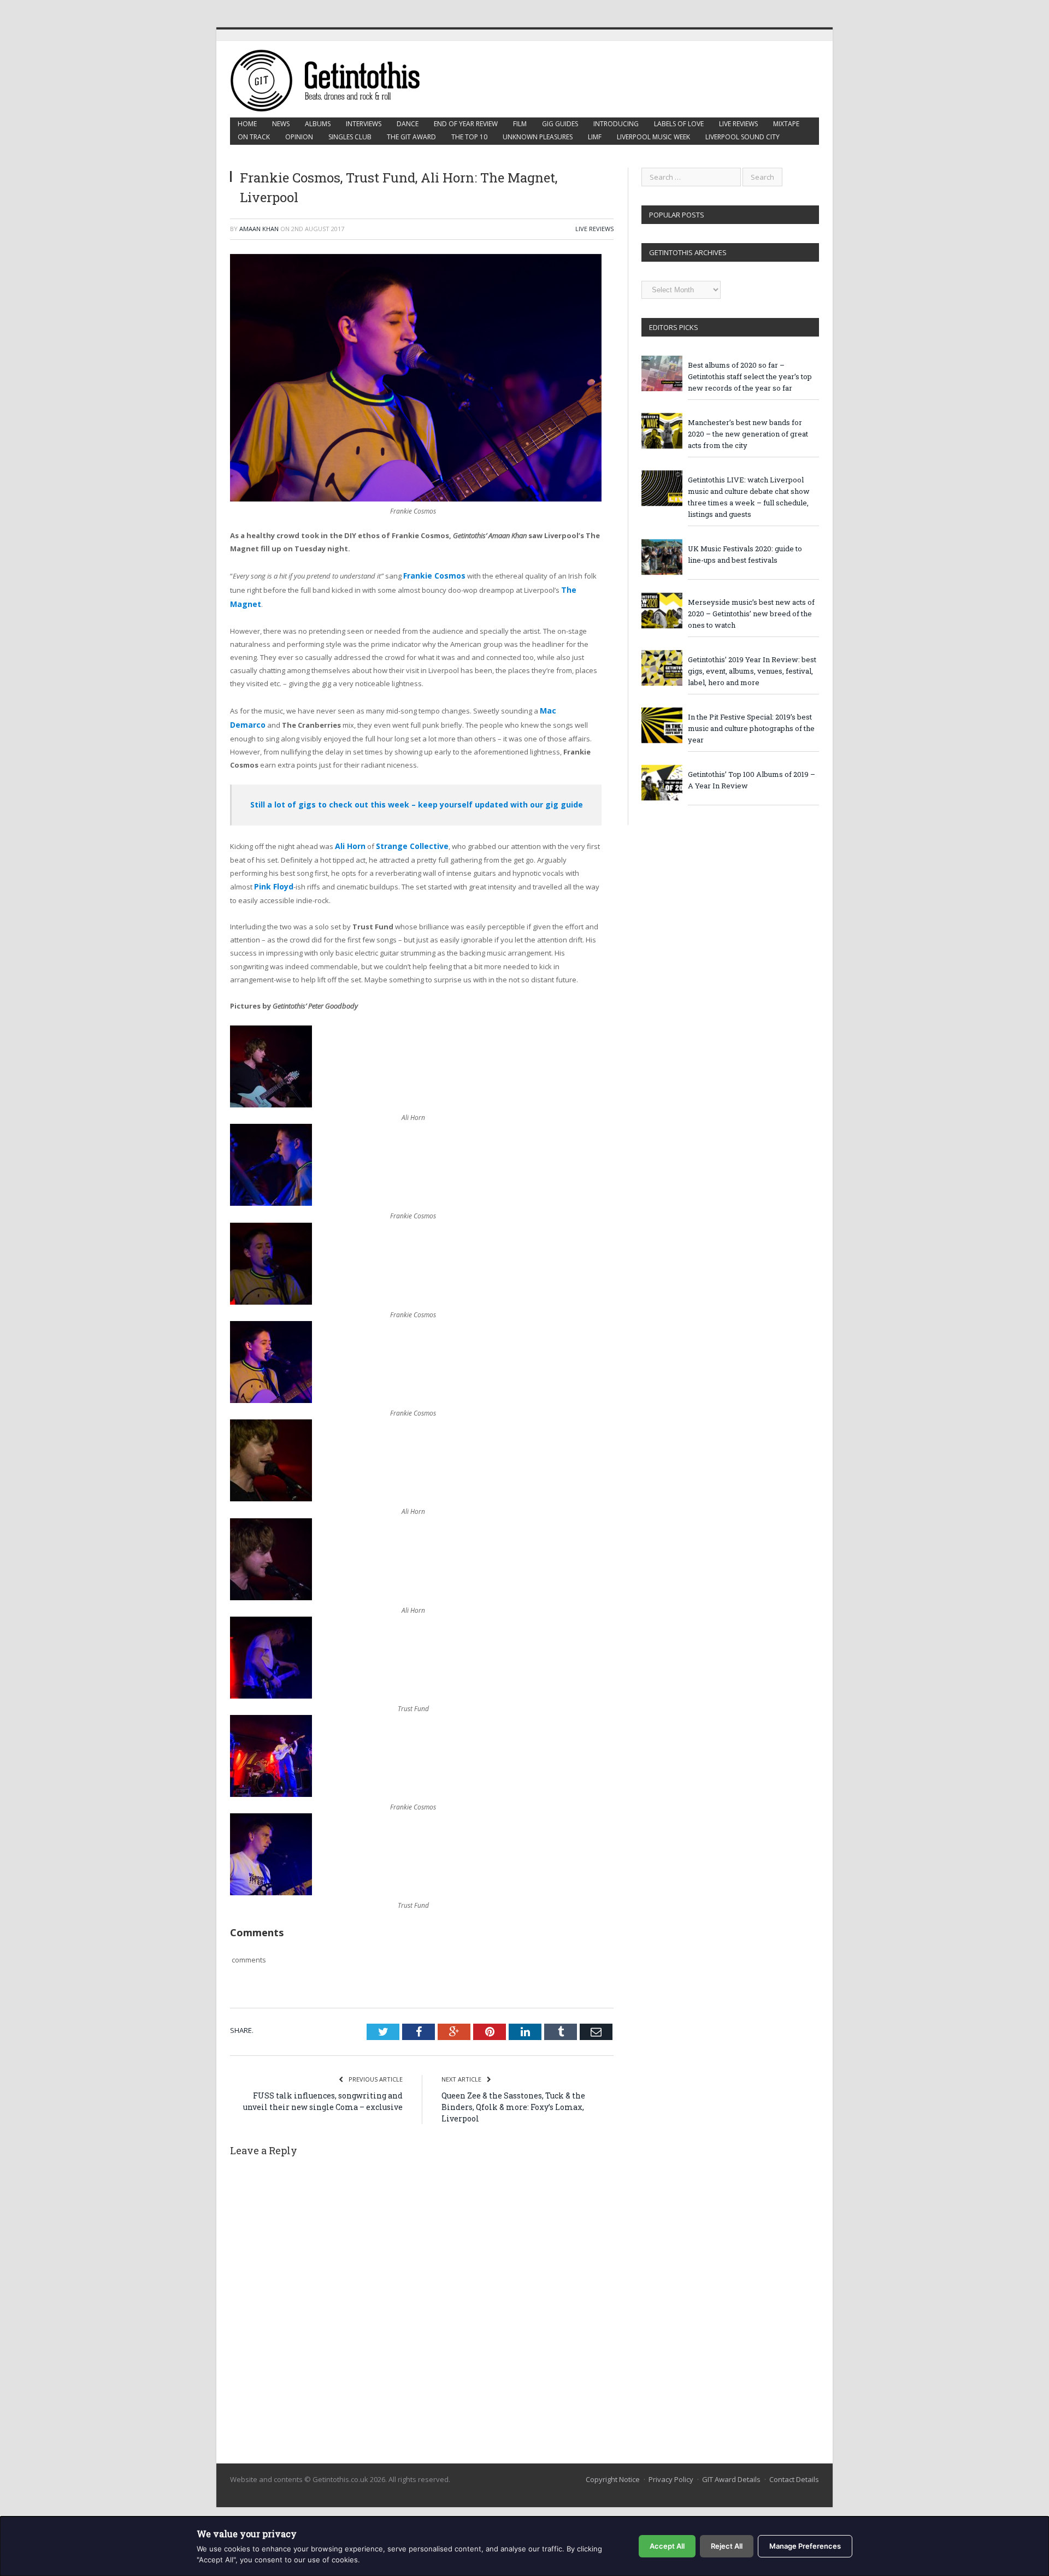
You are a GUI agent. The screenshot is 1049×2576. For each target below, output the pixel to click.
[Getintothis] (333, 79)
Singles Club (350, 137)
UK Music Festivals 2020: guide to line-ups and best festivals (745, 554)
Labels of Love (679, 124)
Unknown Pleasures (538, 137)
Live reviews (738, 124)
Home (247, 124)
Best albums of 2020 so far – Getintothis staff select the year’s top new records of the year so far (750, 376)
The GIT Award (411, 137)
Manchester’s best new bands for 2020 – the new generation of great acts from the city (748, 434)
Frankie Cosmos (432, 575)
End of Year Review (466, 124)
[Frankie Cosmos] (271, 1195)
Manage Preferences (805, 2546)
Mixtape (786, 124)
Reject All (727, 2546)
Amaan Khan (259, 229)
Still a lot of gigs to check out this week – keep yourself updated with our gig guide (417, 799)
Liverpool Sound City (742, 137)
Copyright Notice (613, 2467)
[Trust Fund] (271, 1685)
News (281, 124)
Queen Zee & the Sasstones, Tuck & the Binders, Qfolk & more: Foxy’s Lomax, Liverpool (513, 2094)
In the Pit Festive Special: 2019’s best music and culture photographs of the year (751, 728)
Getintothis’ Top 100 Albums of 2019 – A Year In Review (752, 780)
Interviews (364, 124)
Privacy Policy (671, 2467)
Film (520, 124)
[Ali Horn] (271, 1097)
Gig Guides (560, 124)
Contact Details (794, 2467)
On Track (254, 137)
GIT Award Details (731, 2467)
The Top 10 (469, 137)
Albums (318, 124)
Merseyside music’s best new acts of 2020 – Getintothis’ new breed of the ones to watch (751, 614)
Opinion (299, 137)
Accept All (667, 2546)
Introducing (616, 124)
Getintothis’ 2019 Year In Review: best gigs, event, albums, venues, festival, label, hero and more (752, 671)
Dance (408, 124)
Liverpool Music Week (653, 137)
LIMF (595, 137)
